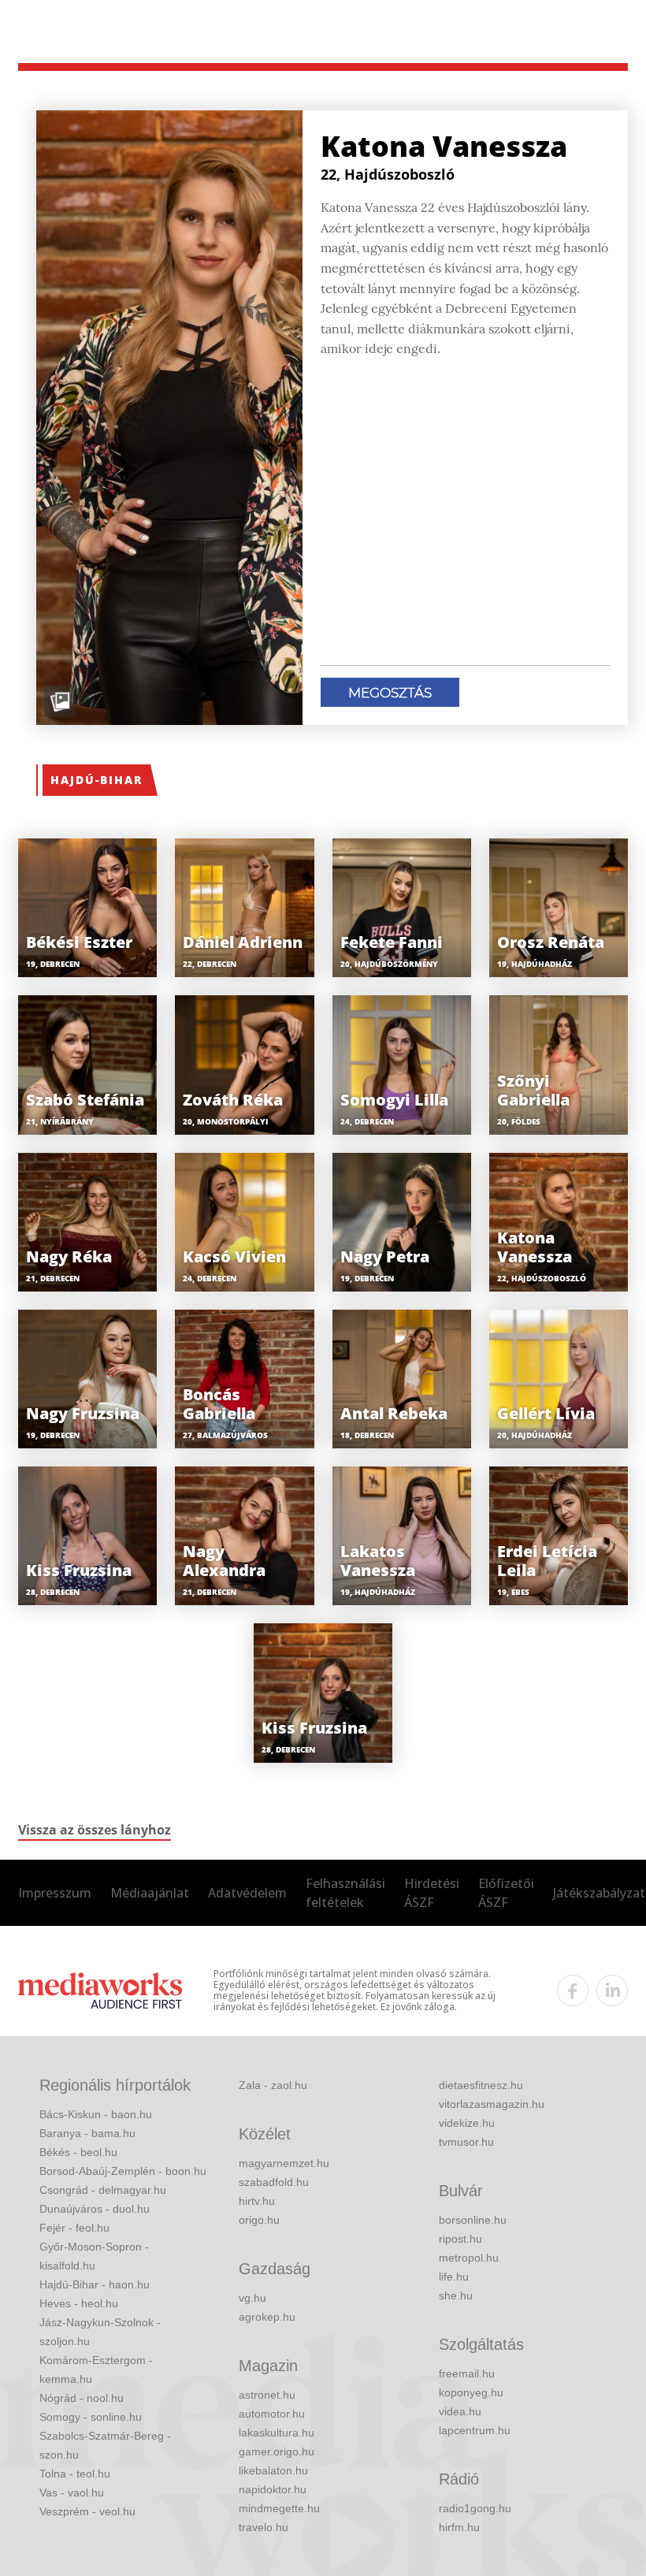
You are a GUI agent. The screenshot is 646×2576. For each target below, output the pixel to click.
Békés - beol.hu (78, 2152)
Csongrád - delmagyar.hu (103, 2190)
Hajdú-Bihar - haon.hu (95, 2284)
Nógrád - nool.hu (82, 2398)
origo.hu (259, 2220)
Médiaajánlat (150, 1893)
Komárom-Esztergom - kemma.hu (96, 2370)
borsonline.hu (473, 2220)
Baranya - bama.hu (87, 2133)
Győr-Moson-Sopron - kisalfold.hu (94, 2256)
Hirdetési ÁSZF (432, 1893)
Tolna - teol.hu (75, 2474)
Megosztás (390, 693)
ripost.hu (460, 2239)
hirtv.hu (257, 2201)
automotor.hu (272, 2414)
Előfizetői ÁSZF (506, 1893)
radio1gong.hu (475, 2508)
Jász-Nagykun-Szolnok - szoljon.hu (100, 2332)
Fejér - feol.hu (74, 2228)
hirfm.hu (459, 2527)
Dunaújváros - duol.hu (95, 2209)
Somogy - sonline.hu (91, 2417)
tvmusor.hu (466, 2142)
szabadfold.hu (274, 2182)
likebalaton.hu (273, 2470)
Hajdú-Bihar (97, 780)
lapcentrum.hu (475, 2430)
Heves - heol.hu (79, 2303)
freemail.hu (467, 2373)
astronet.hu (267, 2395)
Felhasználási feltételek (345, 1893)
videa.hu (460, 2411)
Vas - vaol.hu (72, 2492)
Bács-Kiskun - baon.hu (96, 2114)
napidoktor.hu (273, 2489)
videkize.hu (467, 2123)
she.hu (456, 2295)
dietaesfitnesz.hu (481, 2085)
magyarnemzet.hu (284, 2163)
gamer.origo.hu (277, 2451)
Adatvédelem (247, 1893)
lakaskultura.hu (277, 2433)
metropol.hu (469, 2258)
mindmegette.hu (279, 2508)
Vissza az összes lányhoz (95, 1830)
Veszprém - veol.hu (87, 2511)
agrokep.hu (267, 2317)
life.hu (454, 2277)
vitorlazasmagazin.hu (492, 2104)
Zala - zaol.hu (273, 2085)
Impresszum (55, 1893)
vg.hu (252, 2298)
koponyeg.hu (471, 2392)
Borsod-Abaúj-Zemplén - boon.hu (123, 2171)
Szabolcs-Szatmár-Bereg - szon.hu (105, 2445)
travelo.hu (264, 2527)
